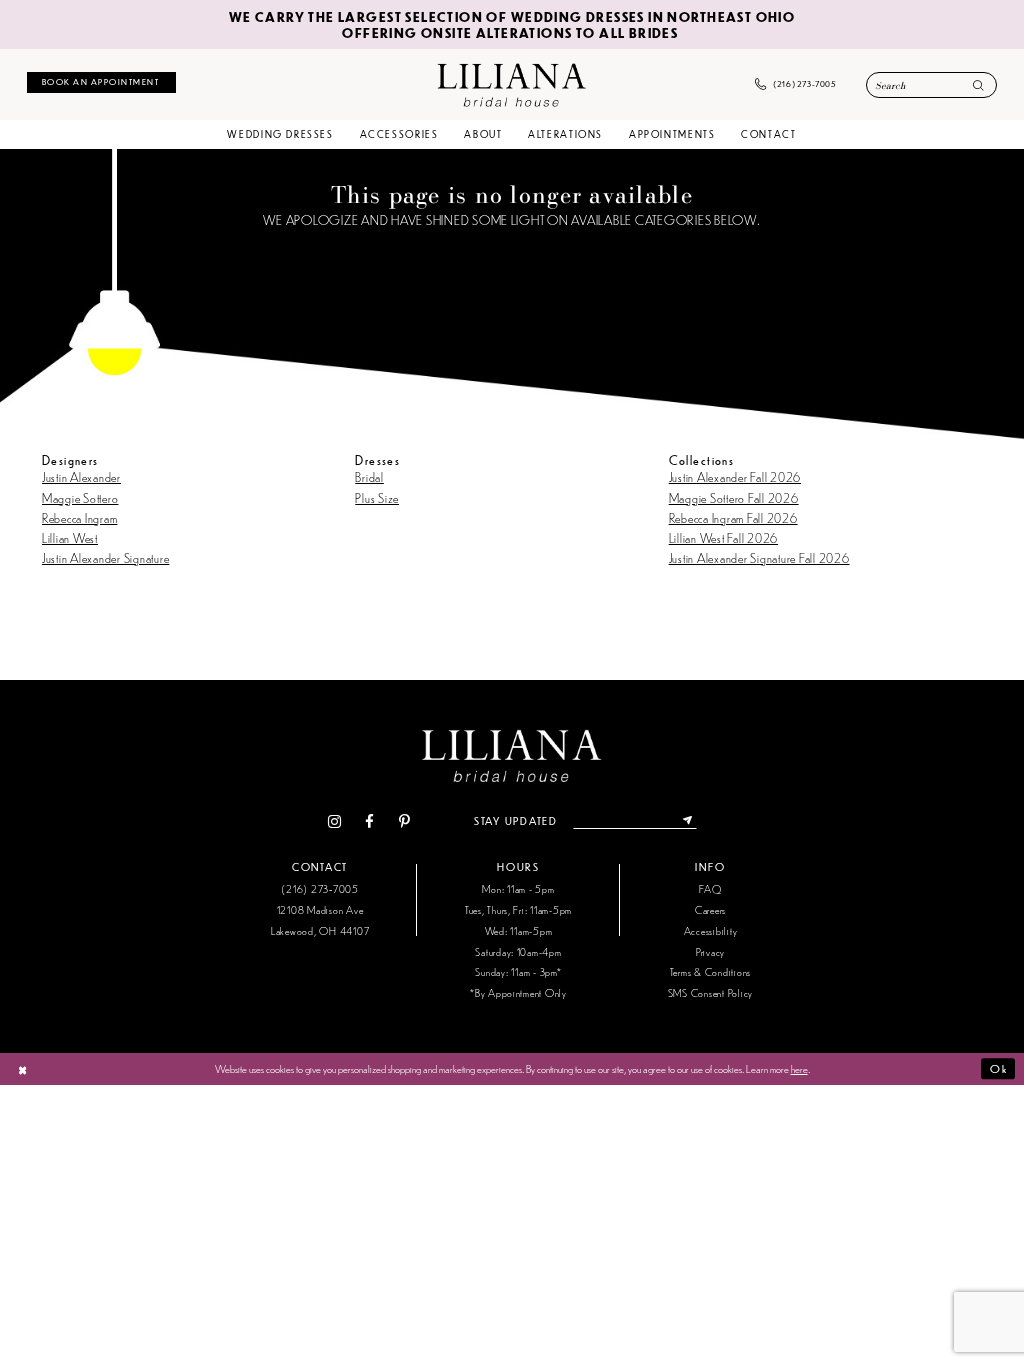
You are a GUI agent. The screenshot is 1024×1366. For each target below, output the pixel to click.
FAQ (710, 888)
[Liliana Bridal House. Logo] (511, 84)
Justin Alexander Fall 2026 (735, 476)
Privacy (710, 951)
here (799, 1068)
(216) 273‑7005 (319, 888)
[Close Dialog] (22, 1069)
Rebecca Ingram (79, 517)
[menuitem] (101, 82)
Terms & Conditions (710, 971)
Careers (710, 909)
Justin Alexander (81, 476)
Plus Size (377, 497)
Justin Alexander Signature (105, 557)
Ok (998, 1069)
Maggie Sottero (80, 497)
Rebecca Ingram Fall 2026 (733, 517)
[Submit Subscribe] (687, 821)
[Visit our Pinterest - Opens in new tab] (404, 821)
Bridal (369, 476)
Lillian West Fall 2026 (723, 537)
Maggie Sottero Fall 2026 (734, 497)
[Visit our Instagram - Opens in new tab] (334, 821)
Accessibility (711, 930)
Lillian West (70, 537)
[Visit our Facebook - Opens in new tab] (370, 821)
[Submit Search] (978, 86)
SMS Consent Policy (710, 992)
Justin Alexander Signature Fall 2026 (759, 557)
